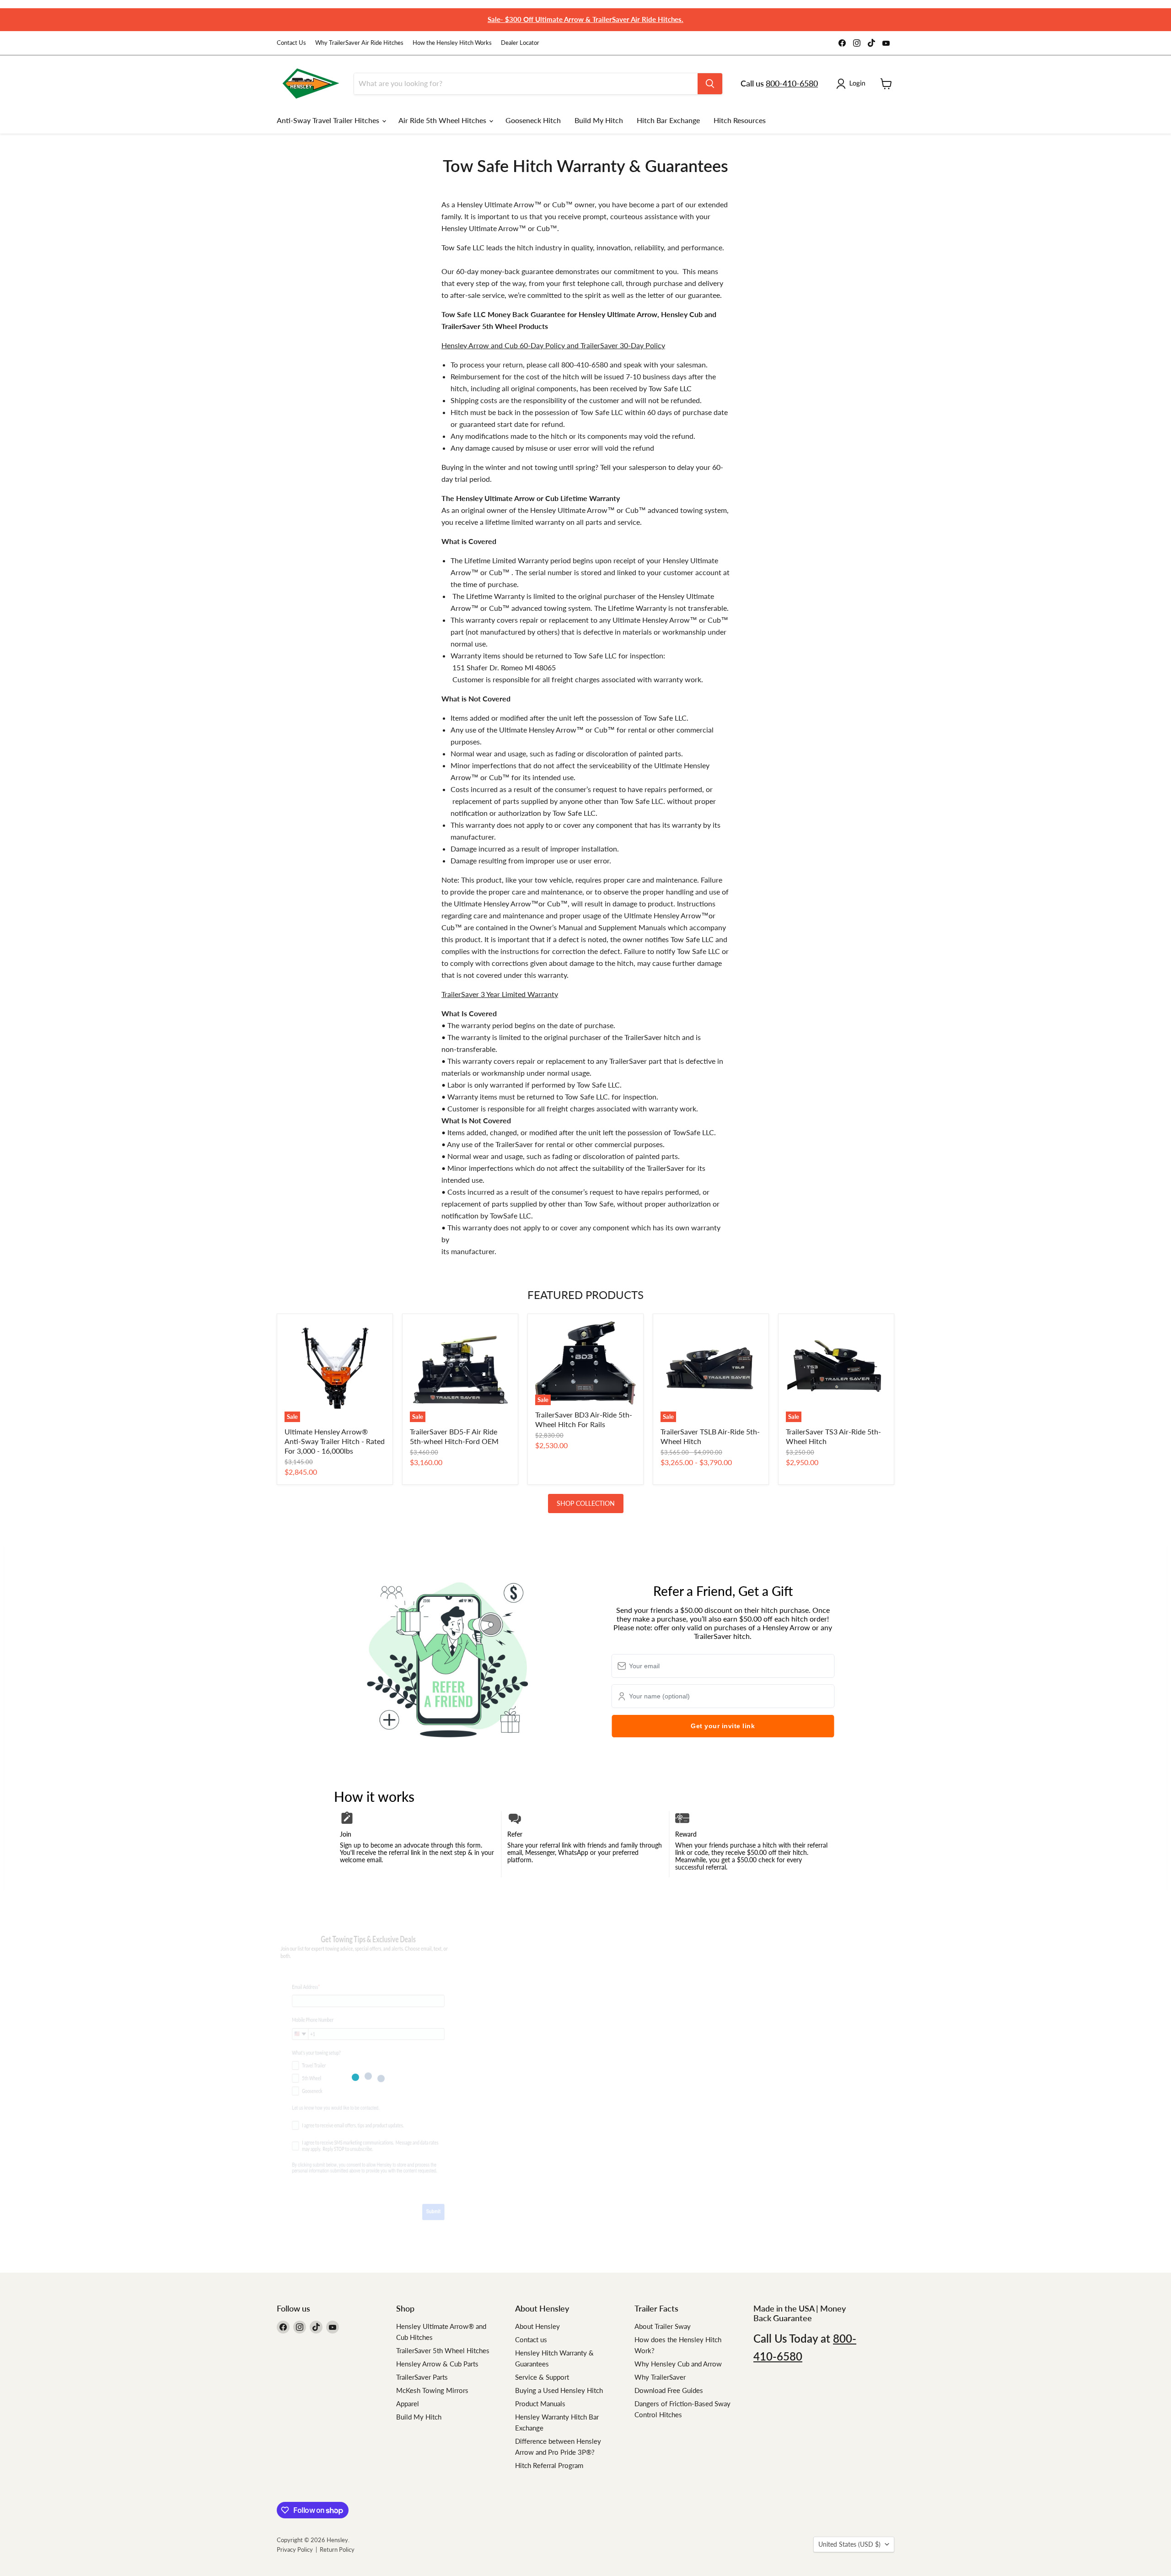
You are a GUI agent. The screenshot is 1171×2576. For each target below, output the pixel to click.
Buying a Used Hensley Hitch (559, 2390)
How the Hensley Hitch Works (452, 43)
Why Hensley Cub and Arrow (678, 2364)
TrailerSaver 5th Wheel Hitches (443, 2350)
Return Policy (337, 2549)
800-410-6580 (792, 83)
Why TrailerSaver (660, 2377)
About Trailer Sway (663, 2326)
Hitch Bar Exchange (668, 120)
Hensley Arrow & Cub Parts (437, 2364)
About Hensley (537, 2326)
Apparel (408, 2404)
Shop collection (586, 1503)
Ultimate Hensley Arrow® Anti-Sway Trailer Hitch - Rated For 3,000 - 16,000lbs (335, 1441)
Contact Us (291, 43)
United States (849, 2544)
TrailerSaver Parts (422, 2377)
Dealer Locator (520, 43)
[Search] (710, 84)
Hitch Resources (740, 120)
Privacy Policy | (298, 2549)
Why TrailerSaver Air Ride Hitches (359, 43)
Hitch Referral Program (549, 2465)
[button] (853, 84)
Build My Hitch (599, 120)
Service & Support (542, 2377)
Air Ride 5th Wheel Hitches (443, 120)
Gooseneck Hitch (533, 120)
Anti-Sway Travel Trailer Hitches (329, 120)
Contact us (531, 2339)
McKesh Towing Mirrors (432, 2390)
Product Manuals (540, 2404)
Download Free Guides (669, 2390)
